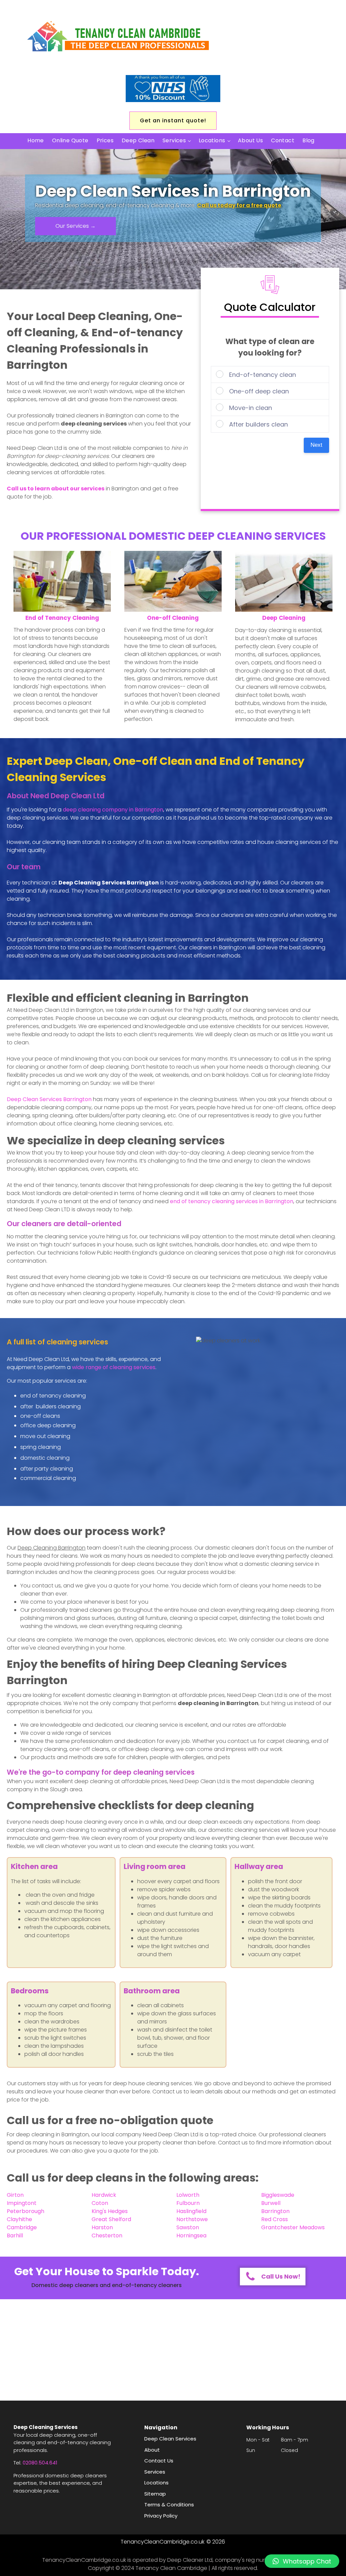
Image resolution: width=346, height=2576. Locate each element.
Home (36, 140)
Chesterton (107, 2235)
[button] (302, 2561)
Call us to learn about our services (56, 489)
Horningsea (191, 2235)
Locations (212, 140)
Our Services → (76, 226)
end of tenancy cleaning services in (232, 1201)
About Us (250, 140)
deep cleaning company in (113, 810)
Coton (100, 2203)
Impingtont (22, 2203)
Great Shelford (111, 2219)
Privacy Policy (161, 2516)
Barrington (275, 2211)
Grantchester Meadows (293, 2227)
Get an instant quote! (173, 120)
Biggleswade (278, 2195)
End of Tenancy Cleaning (62, 618)
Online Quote (70, 140)
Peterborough (26, 2211)
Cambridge (22, 2227)
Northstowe (192, 2219)
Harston (102, 2227)
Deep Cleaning (284, 618)
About (152, 2450)
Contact (283, 140)
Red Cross (275, 2219)
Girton (15, 2195)
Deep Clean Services (49, 1099)
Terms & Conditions (169, 2505)
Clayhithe (19, 2219)
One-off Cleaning (173, 618)
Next (316, 445)
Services (174, 140)
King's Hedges (110, 2211)
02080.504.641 (40, 2463)
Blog (308, 140)
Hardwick (104, 2195)
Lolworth (188, 2195)
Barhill (15, 2235)
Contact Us (159, 2461)
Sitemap (155, 2494)
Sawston (188, 2227)
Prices (105, 140)
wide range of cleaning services (114, 1367)
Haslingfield (191, 2211)
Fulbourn (188, 2203)
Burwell (271, 2203)
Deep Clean (138, 140)
